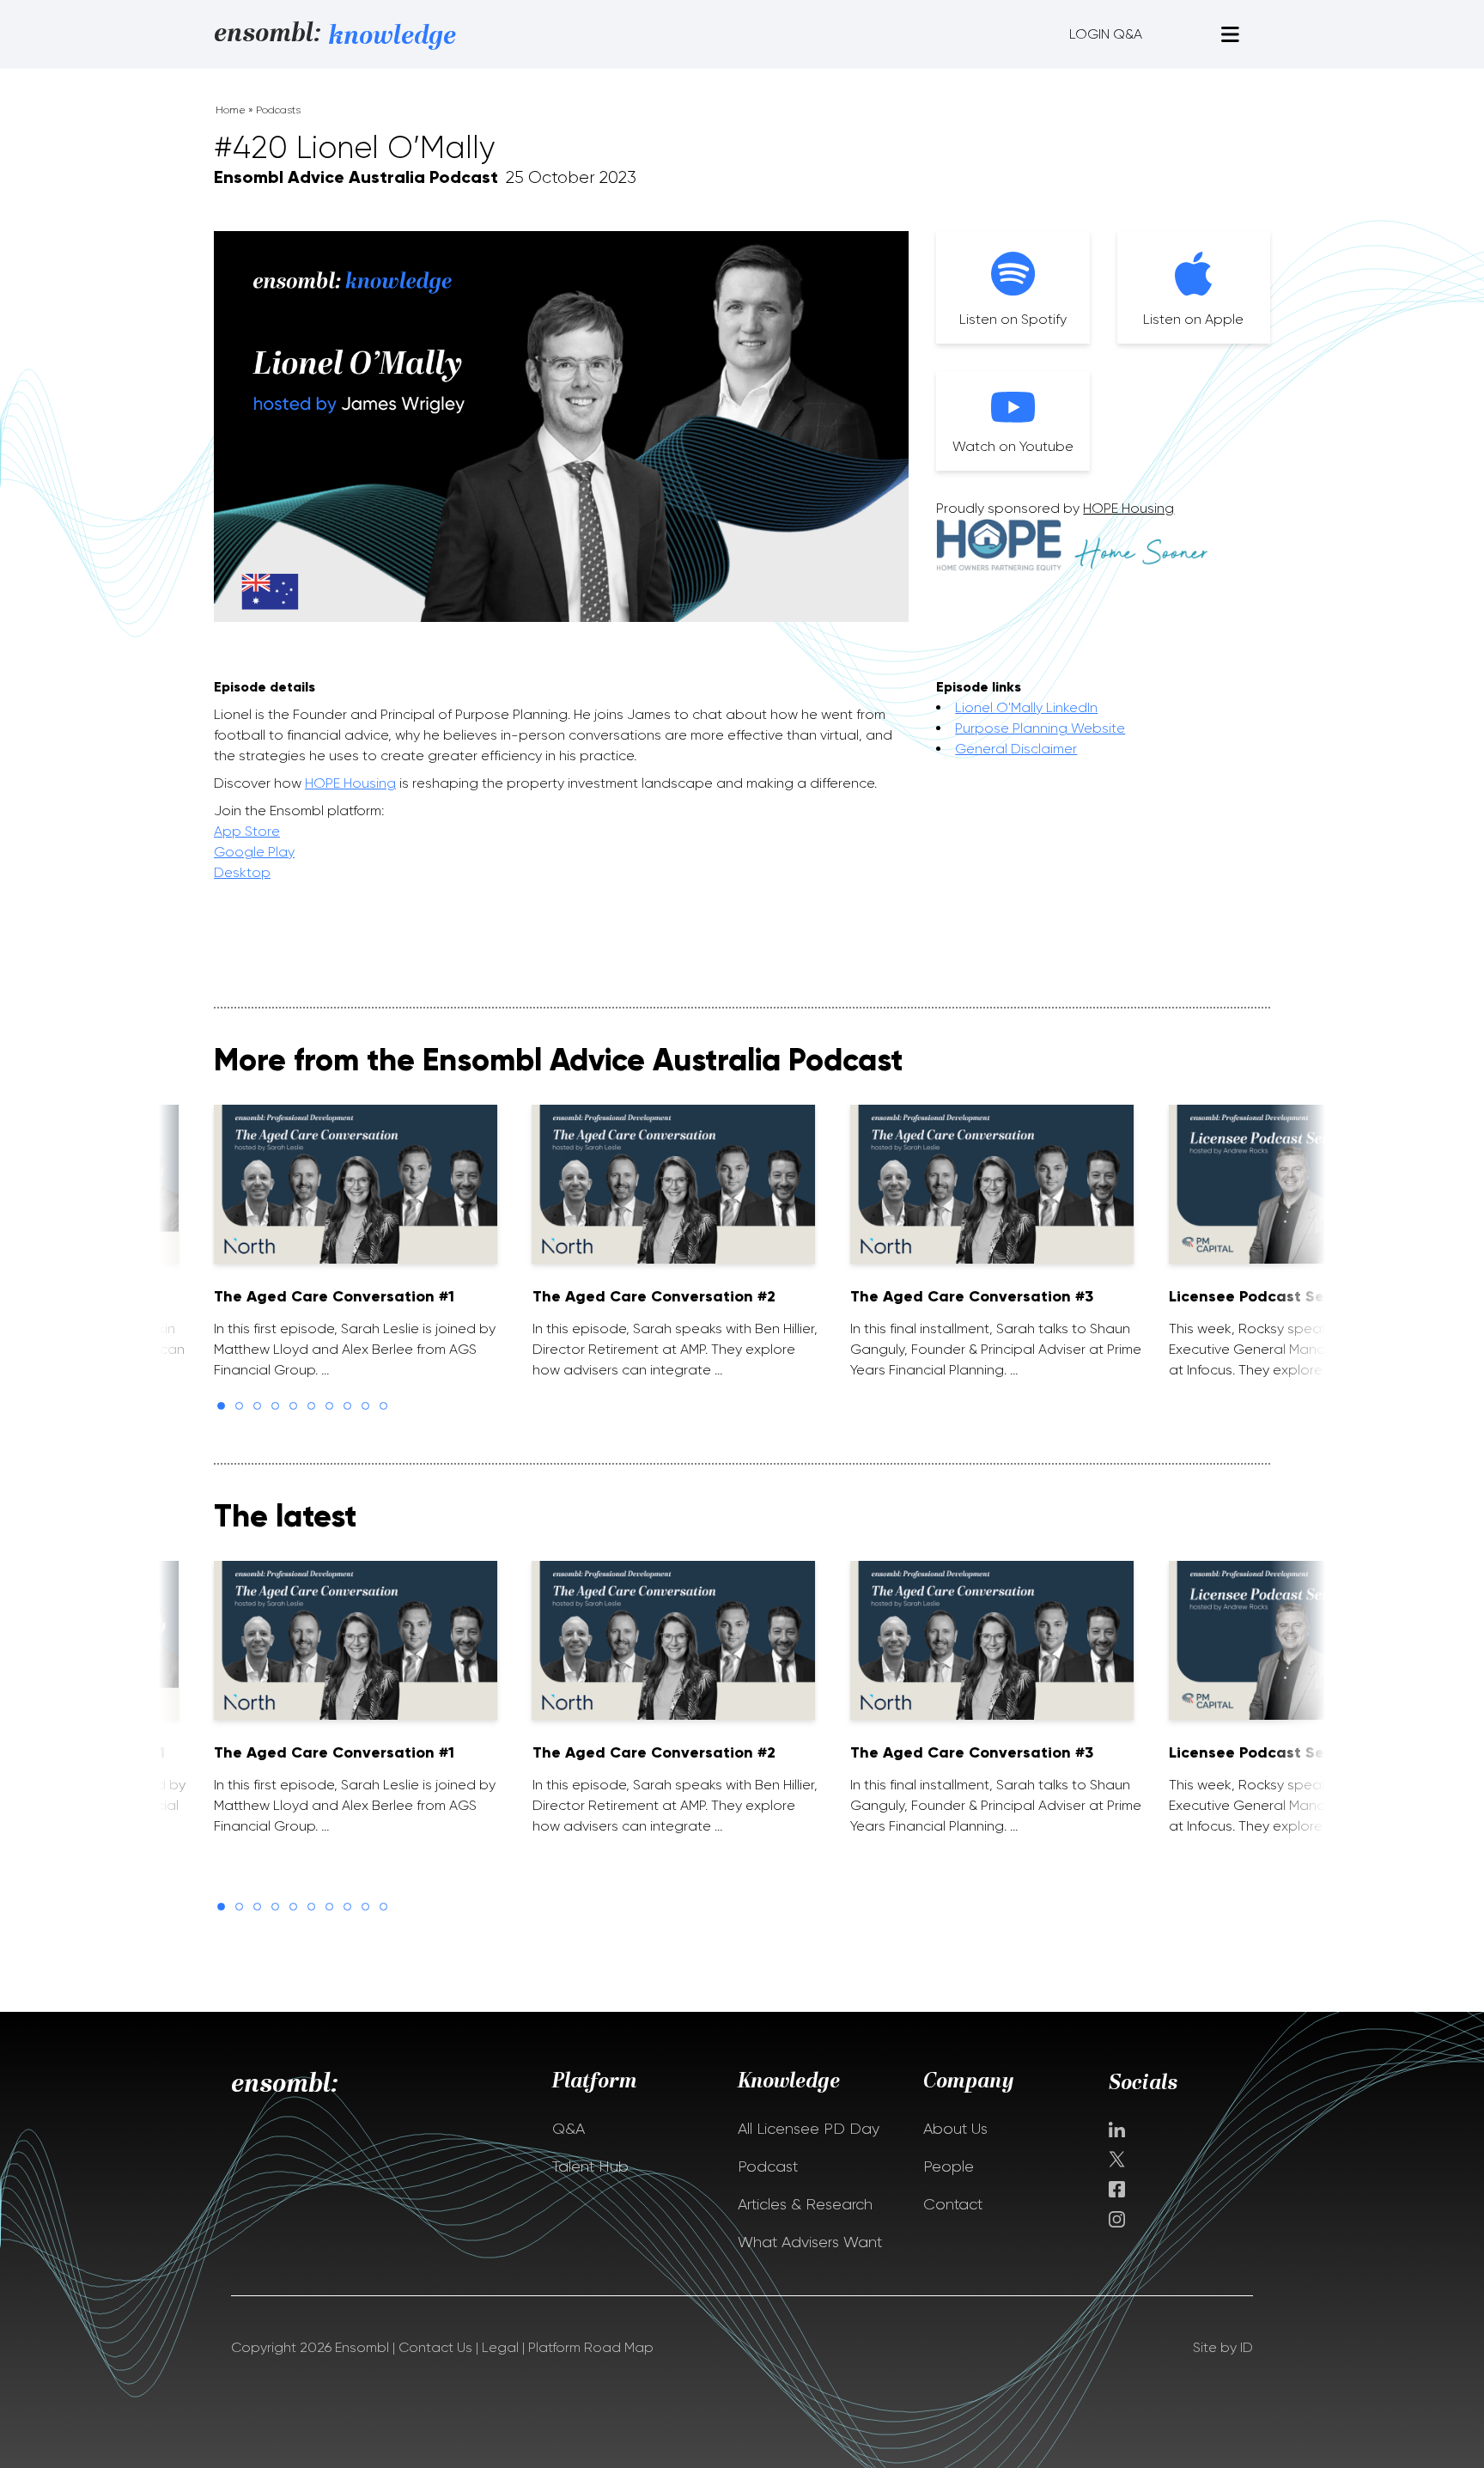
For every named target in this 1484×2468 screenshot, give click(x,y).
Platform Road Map (591, 2347)
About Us (955, 2129)
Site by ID (1223, 2347)
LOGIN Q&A (1106, 34)
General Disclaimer (1016, 749)
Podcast (768, 2166)
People (949, 2166)
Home (231, 110)
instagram (1117, 2219)
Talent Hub (590, 2166)
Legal (500, 2347)
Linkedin (1117, 2130)
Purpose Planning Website (1040, 728)
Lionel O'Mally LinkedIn (1026, 707)
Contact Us (435, 2347)
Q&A (569, 2129)
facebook (1117, 2189)
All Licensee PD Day (809, 2129)
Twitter (1119, 2159)
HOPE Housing (1128, 508)
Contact (953, 2204)
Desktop (242, 872)
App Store (247, 831)
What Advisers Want (810, 2242)
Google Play (254, 852)
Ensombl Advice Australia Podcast (356, 177)
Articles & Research (805, 2204)
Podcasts (278, 110)
